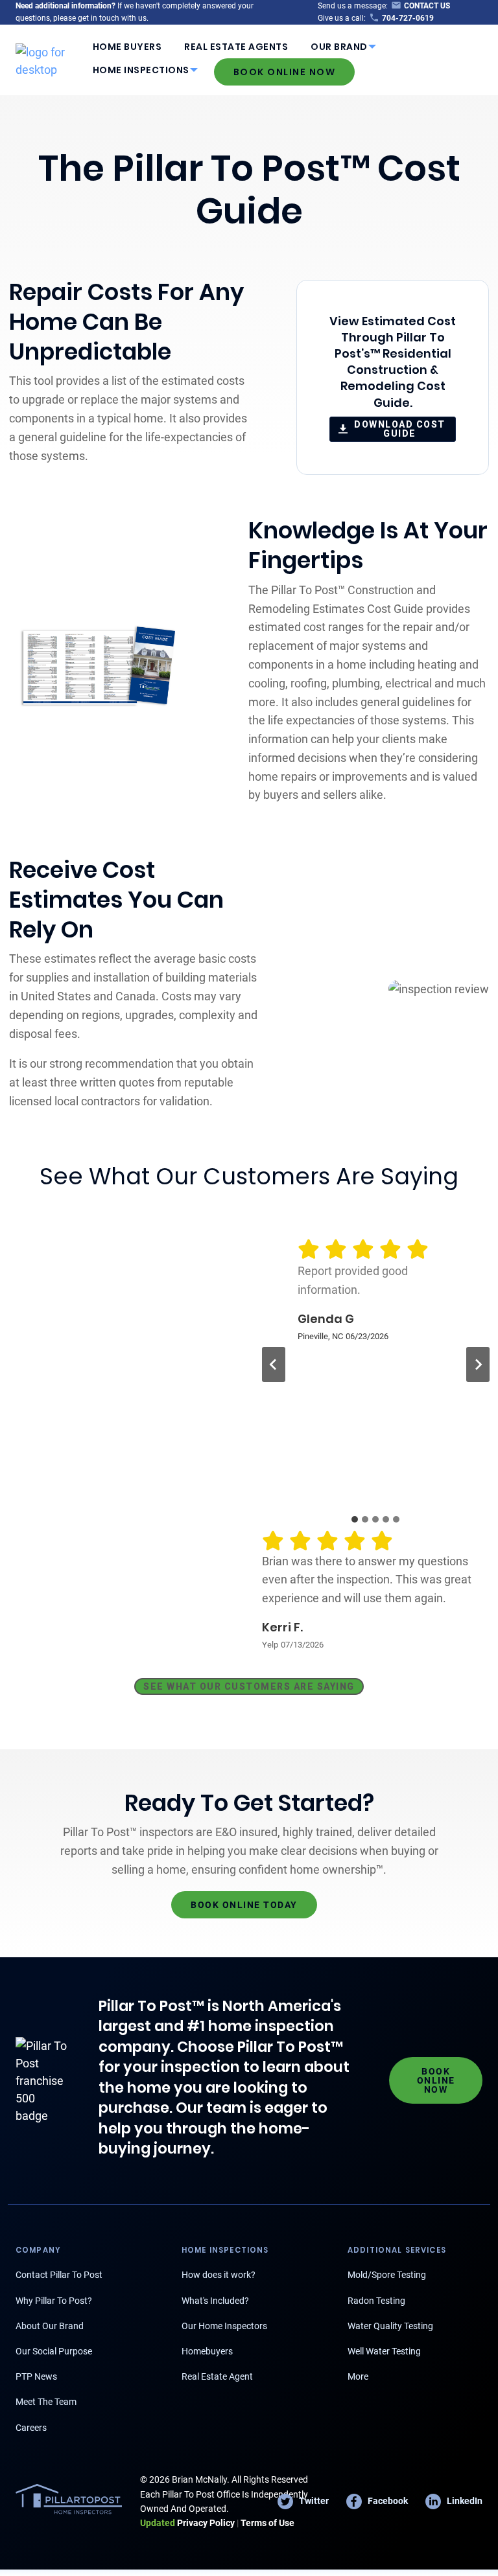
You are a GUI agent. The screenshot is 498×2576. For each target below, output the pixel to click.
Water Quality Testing (390, 2326)
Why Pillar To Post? (54, 2301)
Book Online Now (285, 72)
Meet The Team (46, 2402)
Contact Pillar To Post (59, 2275)
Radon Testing (376, 2301)
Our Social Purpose (54, 2351)
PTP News (36, 2376)
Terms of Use (267, 2523)
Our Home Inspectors (224, 2326)
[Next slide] (478, 1364)
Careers (31, 2428)
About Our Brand (50, 2326)
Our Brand (339, 47)
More (358, 2376)
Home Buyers (127, 47)
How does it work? (219, 2275)
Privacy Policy (187, 2523)
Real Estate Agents (236, 47)
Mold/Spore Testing (387, 2275)
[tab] (355, 1519)
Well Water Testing (384, 2351)
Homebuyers (207, 2351)
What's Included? (215, 2301)
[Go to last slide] (274, 1364)
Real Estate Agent (217, 2376)
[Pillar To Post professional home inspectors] (48, 59)
